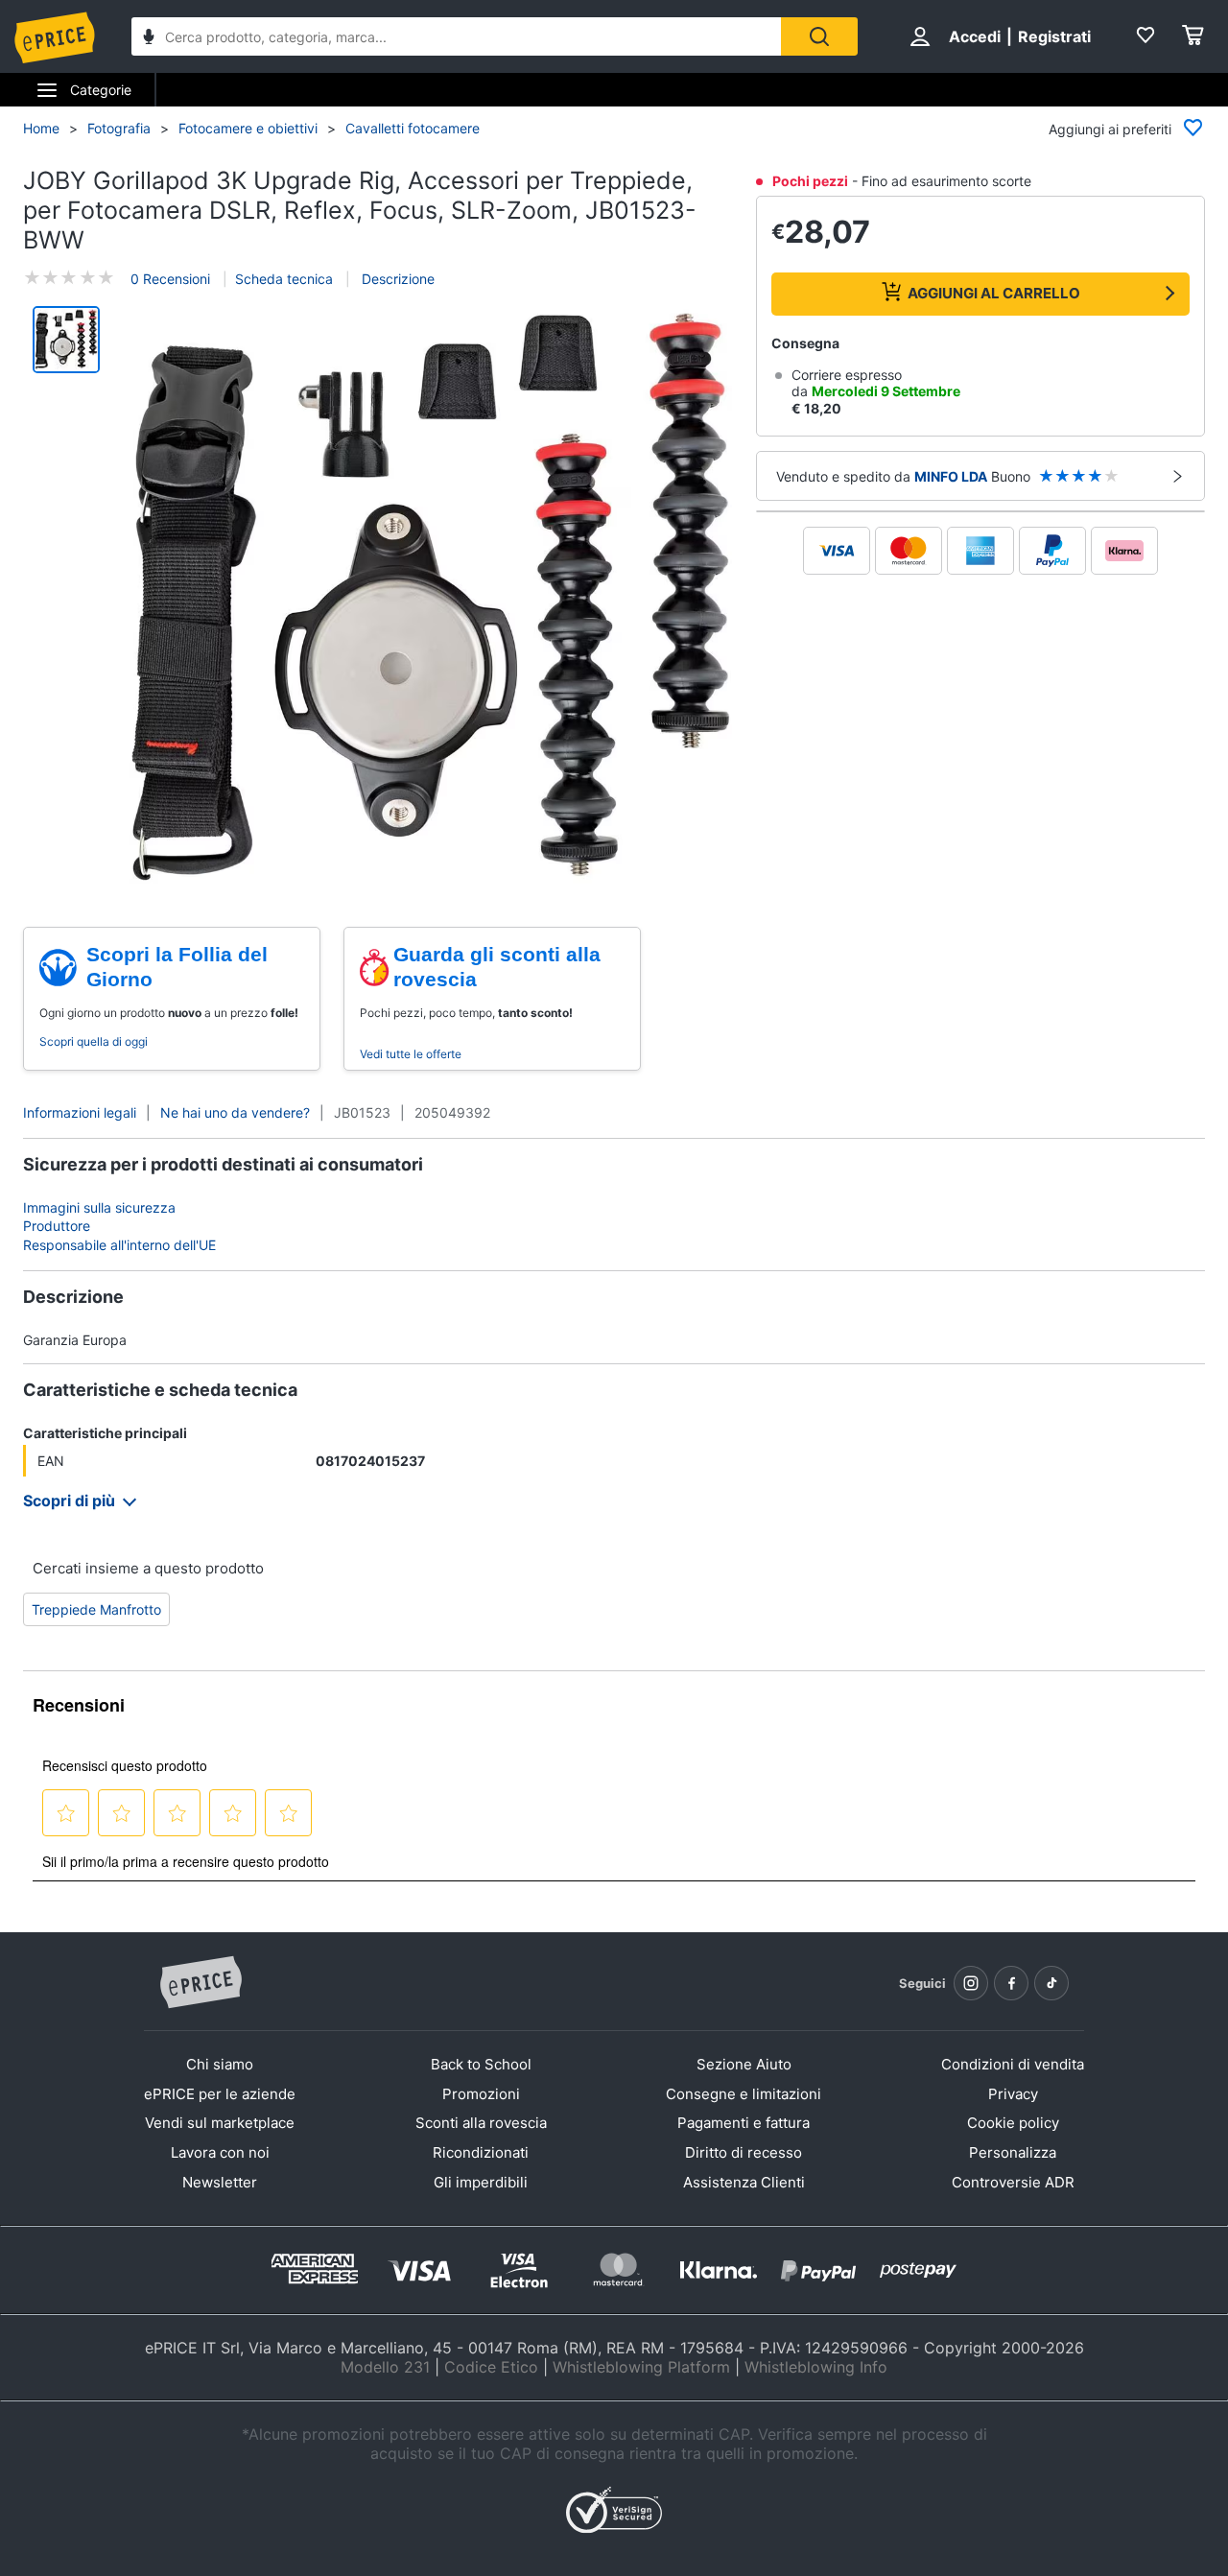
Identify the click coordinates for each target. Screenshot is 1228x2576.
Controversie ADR (1013, 2182)
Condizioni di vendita (1013, 2064)
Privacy (1013, 2094)
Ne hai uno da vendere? (235, 1112)
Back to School (481, 2064)
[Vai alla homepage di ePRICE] (201, 1983)
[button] (430, 596)
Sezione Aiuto (744, 2064)
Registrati (1054, 36)
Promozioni (481, 2094)
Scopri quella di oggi (94, 1041)
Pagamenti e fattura (744, 2123)
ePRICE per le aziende (220, 2094)
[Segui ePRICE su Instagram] (971, 1983)
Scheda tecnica (284, 279)
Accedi (975, 36)
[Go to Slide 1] (66, 340)
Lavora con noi (220, 2152)
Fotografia (119, 128)
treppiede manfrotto (96, 1609)
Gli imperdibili (481, 2182)
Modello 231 (385, 2367)
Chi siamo (220, 2064)
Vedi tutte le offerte (411, 1054)
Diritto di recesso (744, 2152)
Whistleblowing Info (816, 2367)
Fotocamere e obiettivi (248, 128)
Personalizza (1013, 2152)
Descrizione (396, 279)
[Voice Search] (149, 39)
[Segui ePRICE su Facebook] (1011, 1983)
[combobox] (456, 36)
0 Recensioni (170, 279)
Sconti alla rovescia (481, 2123)
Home (41, 128)
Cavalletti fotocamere (413, 128)
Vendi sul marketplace (220, 2123)
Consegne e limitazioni (744, 2094)
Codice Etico (491, 2367)
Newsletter (220, 2182)
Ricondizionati (481, 2152)
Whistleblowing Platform (641, 2367)
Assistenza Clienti (744, 2182)
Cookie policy (1013, 2123)
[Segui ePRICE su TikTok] (1051, 1983)
